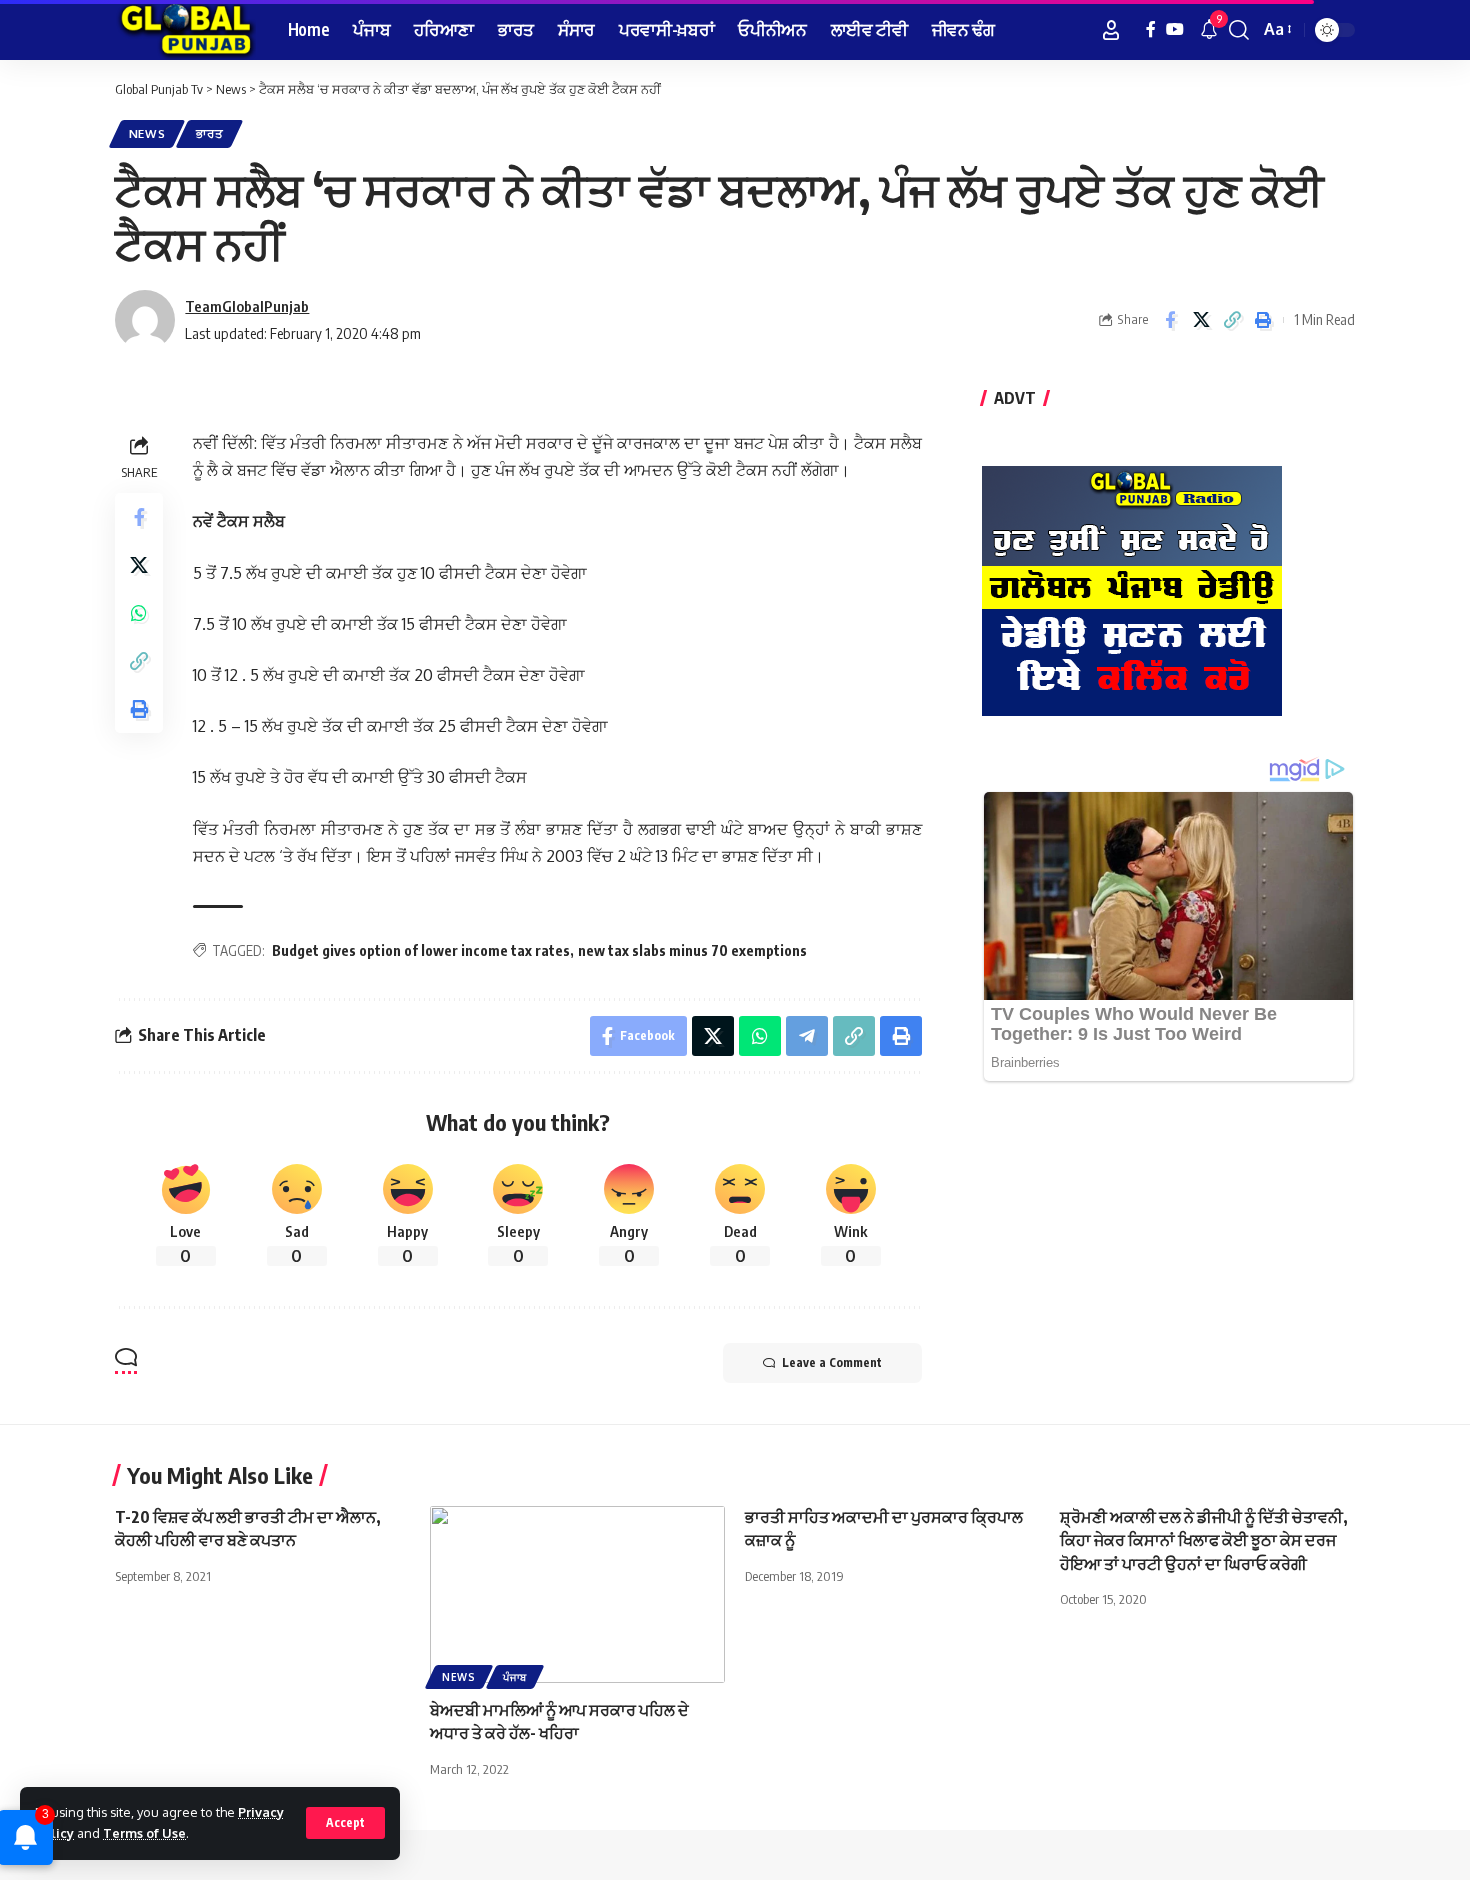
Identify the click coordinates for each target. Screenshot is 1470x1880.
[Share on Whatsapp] (139, 613)
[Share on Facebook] (1170, 320)
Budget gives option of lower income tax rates (421, 950)
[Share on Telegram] (807, 1036)
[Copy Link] (1232, 320)
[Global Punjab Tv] (185, 30)
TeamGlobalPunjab (247, 306)
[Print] (1263, 320)
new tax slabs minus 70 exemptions (692, 950)
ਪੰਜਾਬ (515, 1677)
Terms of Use (144, 1833)
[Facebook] (1151, 29)
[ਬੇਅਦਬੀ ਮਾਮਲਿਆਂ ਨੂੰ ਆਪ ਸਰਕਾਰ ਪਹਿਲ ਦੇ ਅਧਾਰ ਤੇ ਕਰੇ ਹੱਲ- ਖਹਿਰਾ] (577, 1594)
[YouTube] (1175, 29)
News (147, 133)
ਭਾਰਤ (209, 133)
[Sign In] (1111, 30)
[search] (1239, 30)
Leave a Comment (832, 1362)
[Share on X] (1201, 320)
